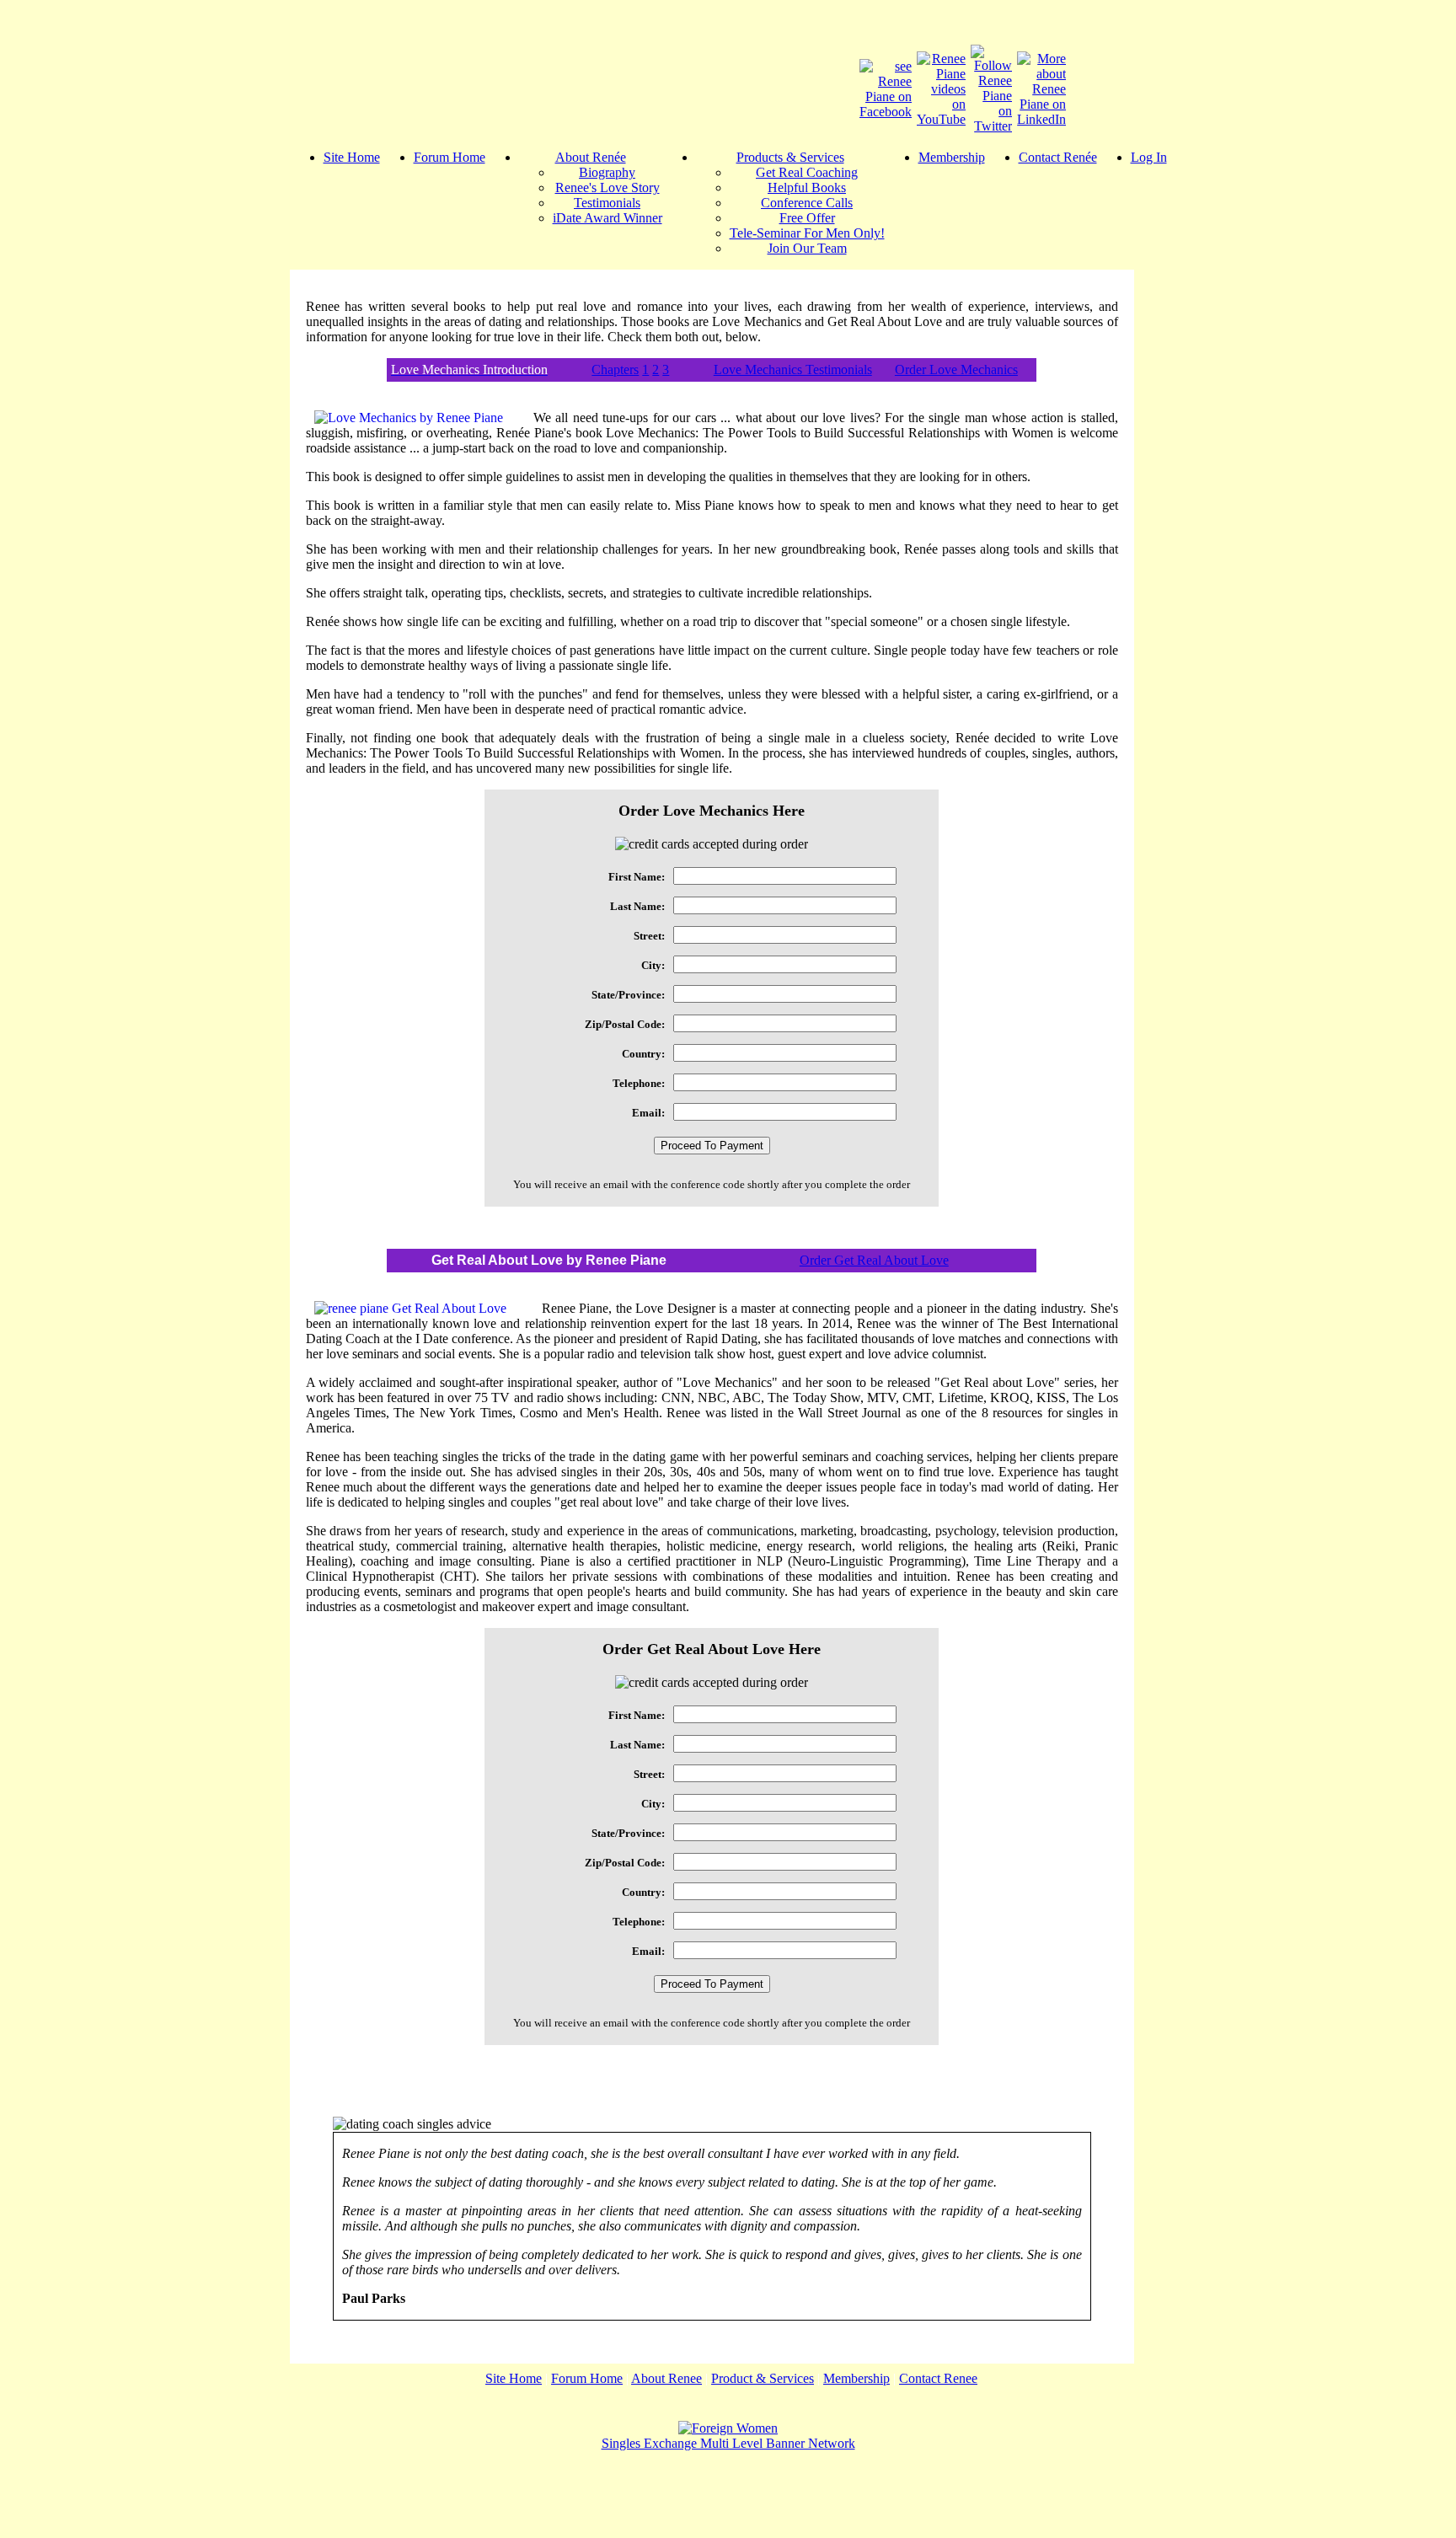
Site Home (352, 157)
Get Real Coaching (807, 172)
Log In (1149, 157)
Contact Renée (1058, 157)
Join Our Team (807, 248)
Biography (607, 172)
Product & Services (763, 2378)
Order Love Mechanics (956, 369)
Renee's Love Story (608, 187)
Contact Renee (938, 2378)
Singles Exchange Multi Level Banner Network (728, 2443)
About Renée (591, 157)
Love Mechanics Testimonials (793, 369)
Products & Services (790, 157)
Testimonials (607, 203)
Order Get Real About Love (874, 1260)
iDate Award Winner (608, 218)
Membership (952, 157)
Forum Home (450, 157)
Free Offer (807, 218)
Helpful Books (807, 187)
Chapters (615, 369)
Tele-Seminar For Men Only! (807, 233)
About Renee (666, 2378)
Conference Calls (807, 203)
